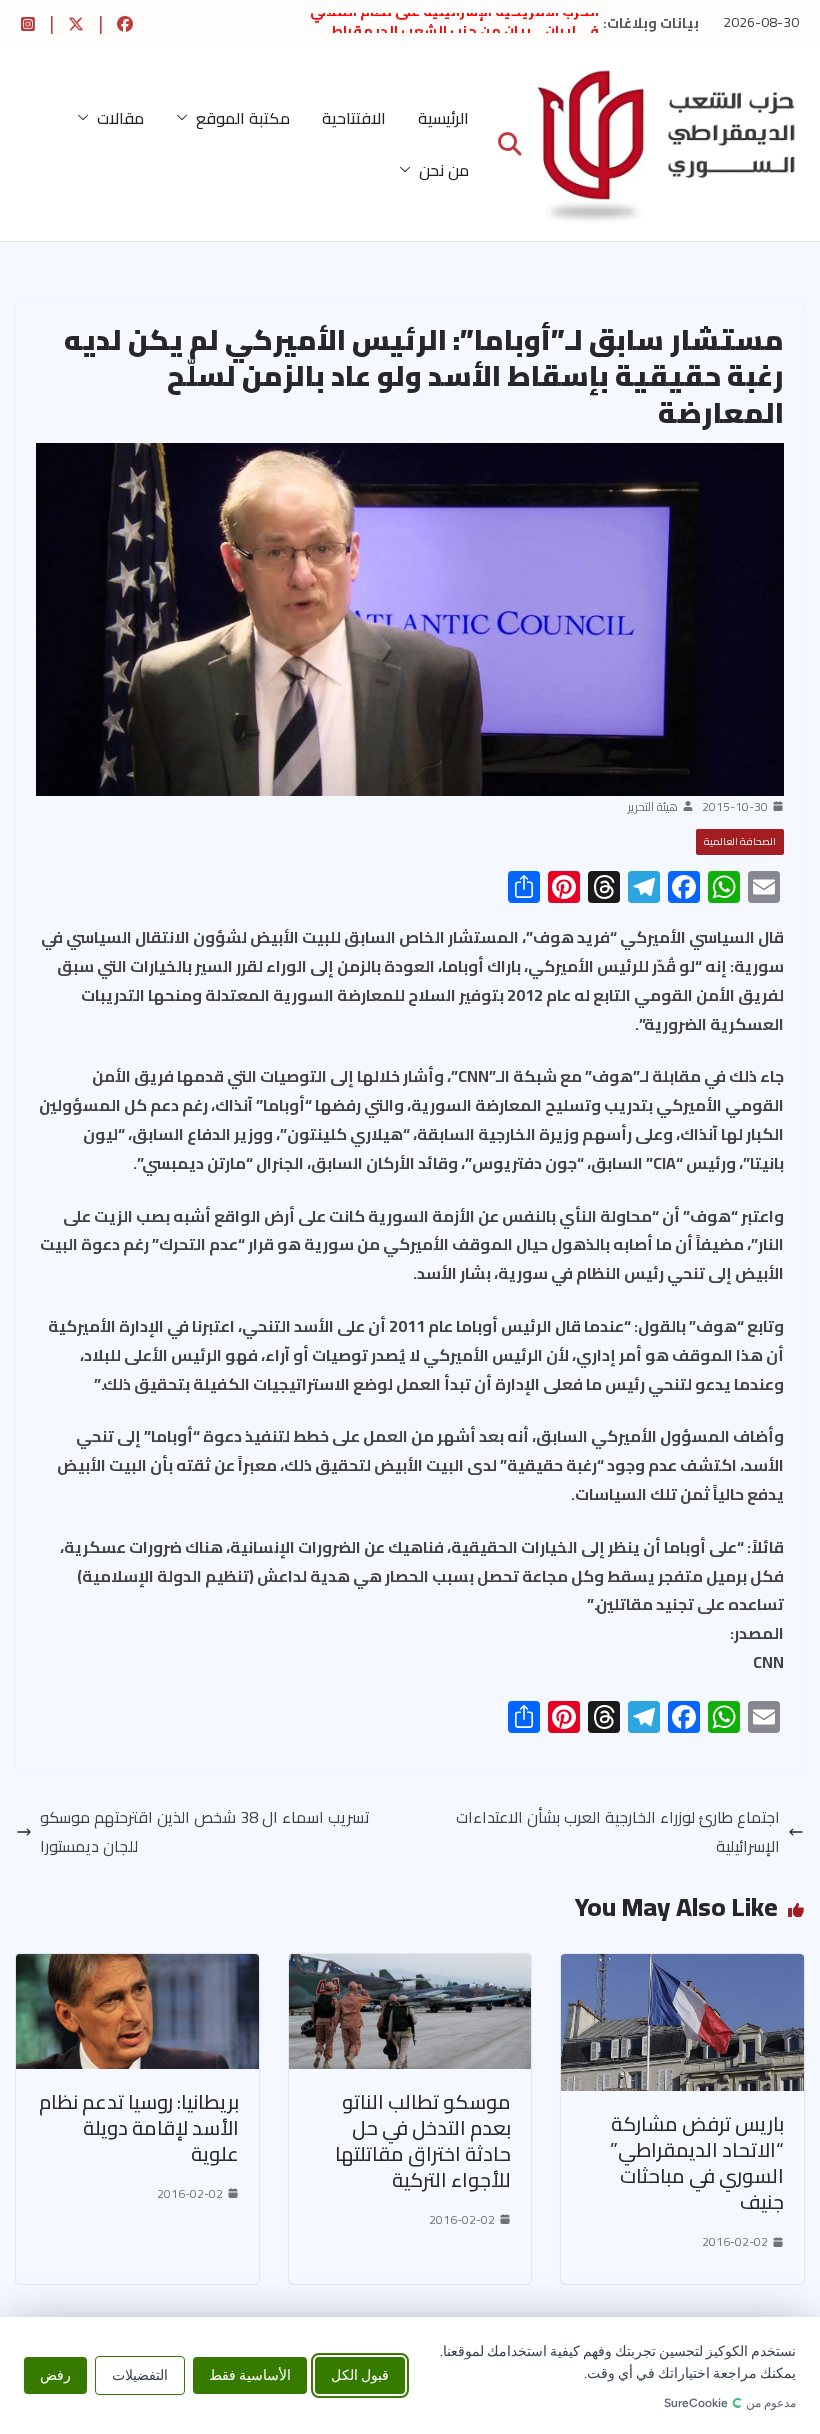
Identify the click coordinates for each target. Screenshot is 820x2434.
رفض (55, 2375)
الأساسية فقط (250, 2375)
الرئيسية (443, 118)
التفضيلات (140, 2375)
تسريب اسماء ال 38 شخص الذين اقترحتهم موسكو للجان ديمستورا (205, 1832)
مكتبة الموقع (243, 118)
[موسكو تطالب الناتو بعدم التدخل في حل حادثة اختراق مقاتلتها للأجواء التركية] (410, 1968)
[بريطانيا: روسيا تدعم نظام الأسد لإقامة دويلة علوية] (137, 1968)
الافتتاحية (354, 118)
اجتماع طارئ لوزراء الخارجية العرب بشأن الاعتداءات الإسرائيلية (618, 1832)
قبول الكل (360, 2375)
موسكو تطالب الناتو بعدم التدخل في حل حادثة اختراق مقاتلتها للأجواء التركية (423, 2140)
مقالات (120, 118)
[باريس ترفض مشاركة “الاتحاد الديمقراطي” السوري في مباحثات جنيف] (682, 1968)
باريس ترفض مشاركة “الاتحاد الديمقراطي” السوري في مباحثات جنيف (697, 2162)
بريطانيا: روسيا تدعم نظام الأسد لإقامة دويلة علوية (139, 2127)
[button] (186, 118)
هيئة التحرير (653, 807)
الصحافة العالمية (740, 841)
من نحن (444, 170)
